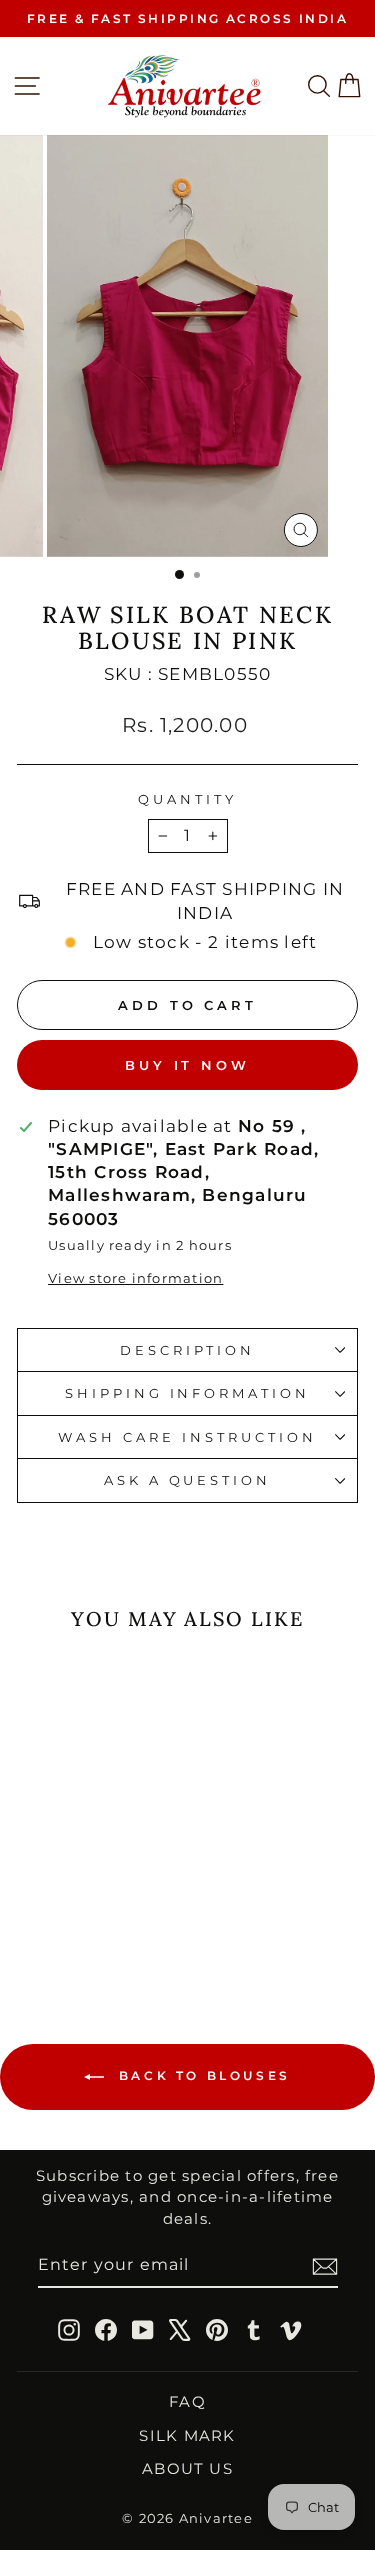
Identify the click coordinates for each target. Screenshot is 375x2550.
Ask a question (188, 1480)
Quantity (187, 799)
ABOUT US (187, 2468)
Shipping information (188, 1393)
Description (187, 1350)
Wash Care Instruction (187, 1437)
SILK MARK (187, 2435)
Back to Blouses (201, 2075)
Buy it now (187, 1065)
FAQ (187, 2401)
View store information (135, 1278)
